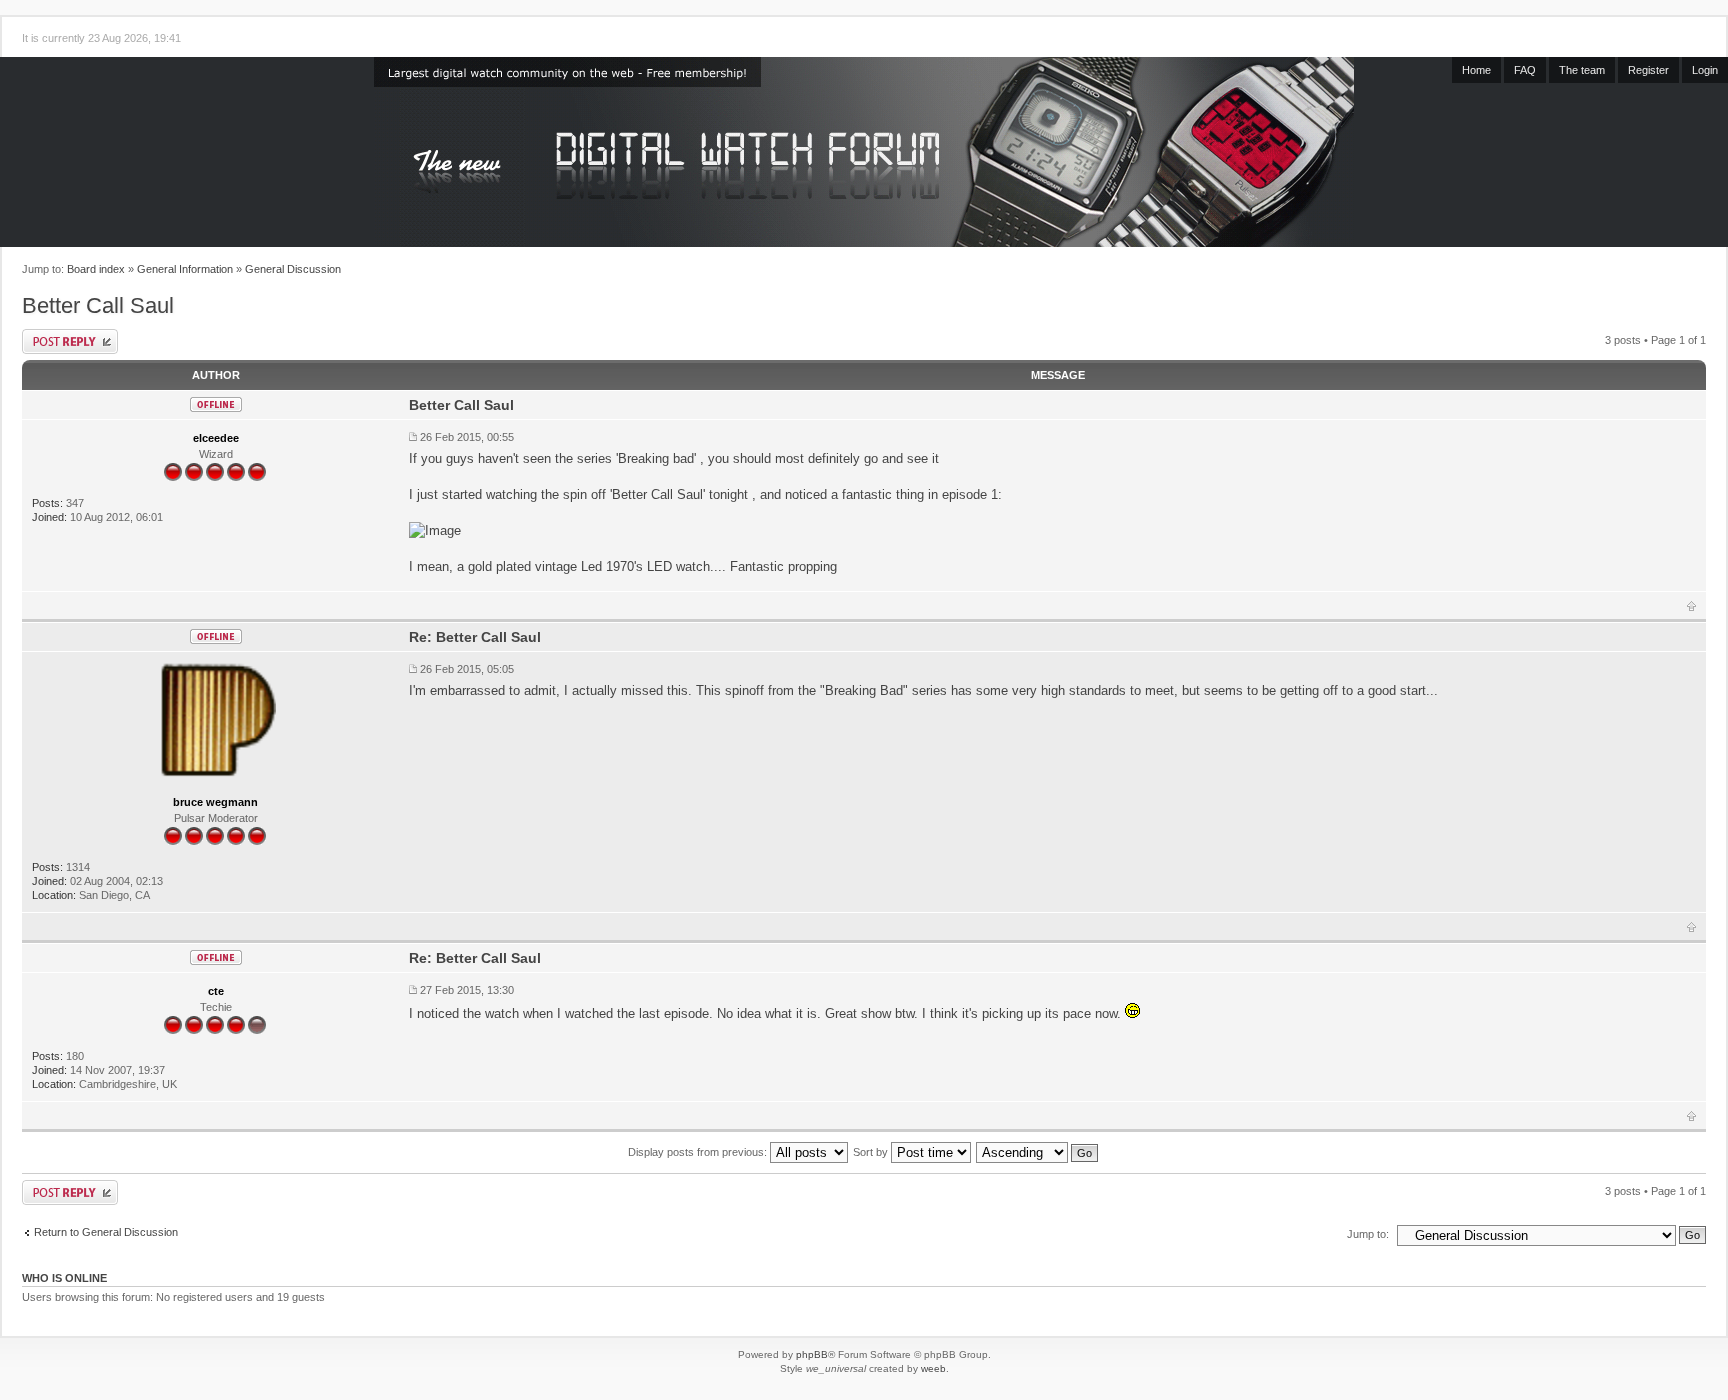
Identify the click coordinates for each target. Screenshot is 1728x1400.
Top (1691, 606)
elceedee (216, 438)
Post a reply (70, 341)
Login (1705, 70)
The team (1582, 70)
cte (216, 991)
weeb (933, 1368)
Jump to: (1368, 1234)
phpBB (812, 1354)
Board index (96, 269)
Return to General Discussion (106, 1232)
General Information (185, 269)
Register (1648, 70)
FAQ (1525, 70)
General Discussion (293, 269)
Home (1476, 70)
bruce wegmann (215, 802)
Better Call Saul (98, 305)
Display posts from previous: (699, 1152)
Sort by (872, 1152)
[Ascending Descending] (1038, 1152)
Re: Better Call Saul (475, 637)
